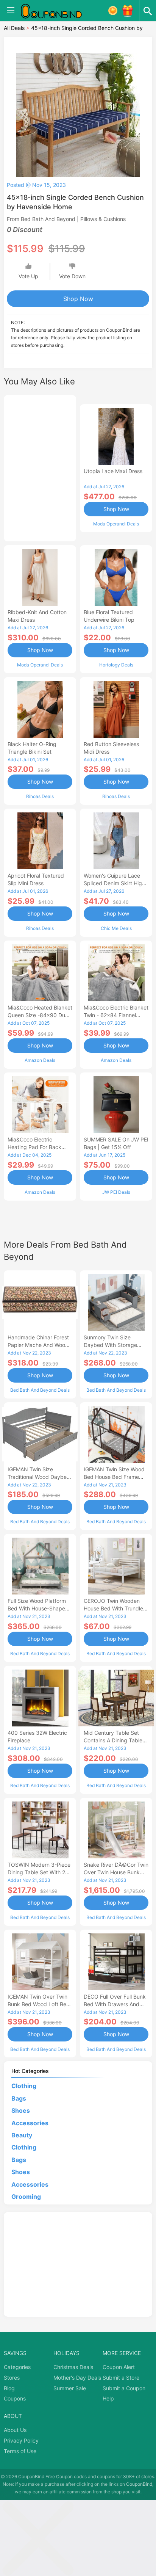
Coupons (15, 2398)
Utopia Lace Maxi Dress (113, 471)
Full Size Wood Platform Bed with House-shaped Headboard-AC (38, 1608)
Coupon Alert (119, 2367)
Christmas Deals (73, 2367)
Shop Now (78, 299)
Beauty (22, 2135)
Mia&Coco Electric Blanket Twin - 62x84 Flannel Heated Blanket (116, 1015)
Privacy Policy (21, 2440)
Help (108, 2398)
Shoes (21, 2110)
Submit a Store (121, 2378)
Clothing (24, 2086)
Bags (19, 2098)
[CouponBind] (57, 11)
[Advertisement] (40, 467)
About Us (15, 2430)
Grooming (26, 2197)
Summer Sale (70, 2388)
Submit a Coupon (124, 2388)
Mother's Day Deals (77, 2378)
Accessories (30, 2123)
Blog (9, 2388)
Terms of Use (20, 2451)
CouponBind (139, 2484)
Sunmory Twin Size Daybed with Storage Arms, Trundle (110, 1345)
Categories (17, 2367)
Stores (12, 2378)
